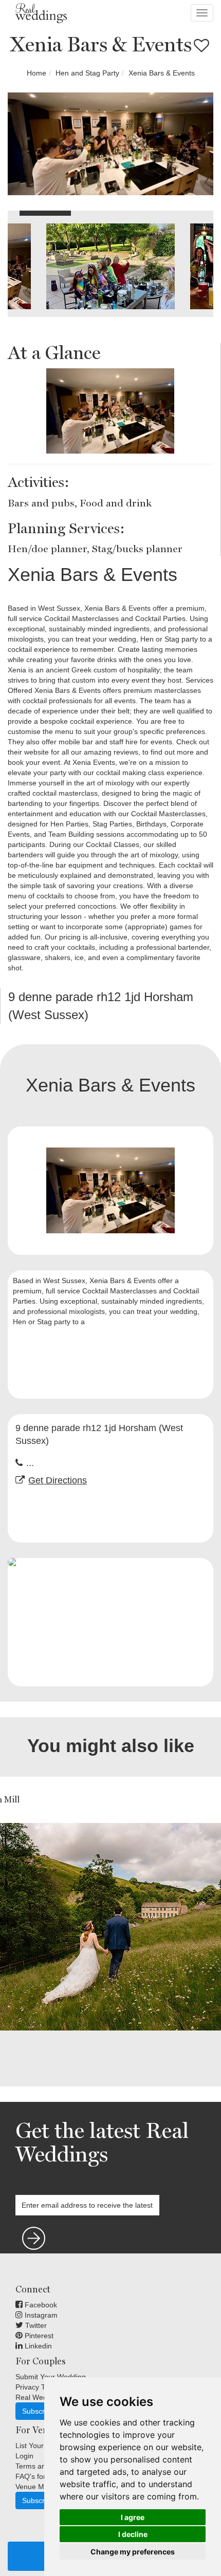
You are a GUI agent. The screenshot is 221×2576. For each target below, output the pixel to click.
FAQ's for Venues (44, 2476)
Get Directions (58, 1480)
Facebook (40, 2305)
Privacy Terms (38, 2387)
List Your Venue (41, 2446)
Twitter (35, 2325)
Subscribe (38, 2411)
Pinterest (38, 2336)
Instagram (40, 2315)
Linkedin (37, 2346)
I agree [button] (133, 2517)
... (30, 1463)
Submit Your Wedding (51, 2377)
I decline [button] (133, 2534)
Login (24, 2456)
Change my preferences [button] (133, 2552)
